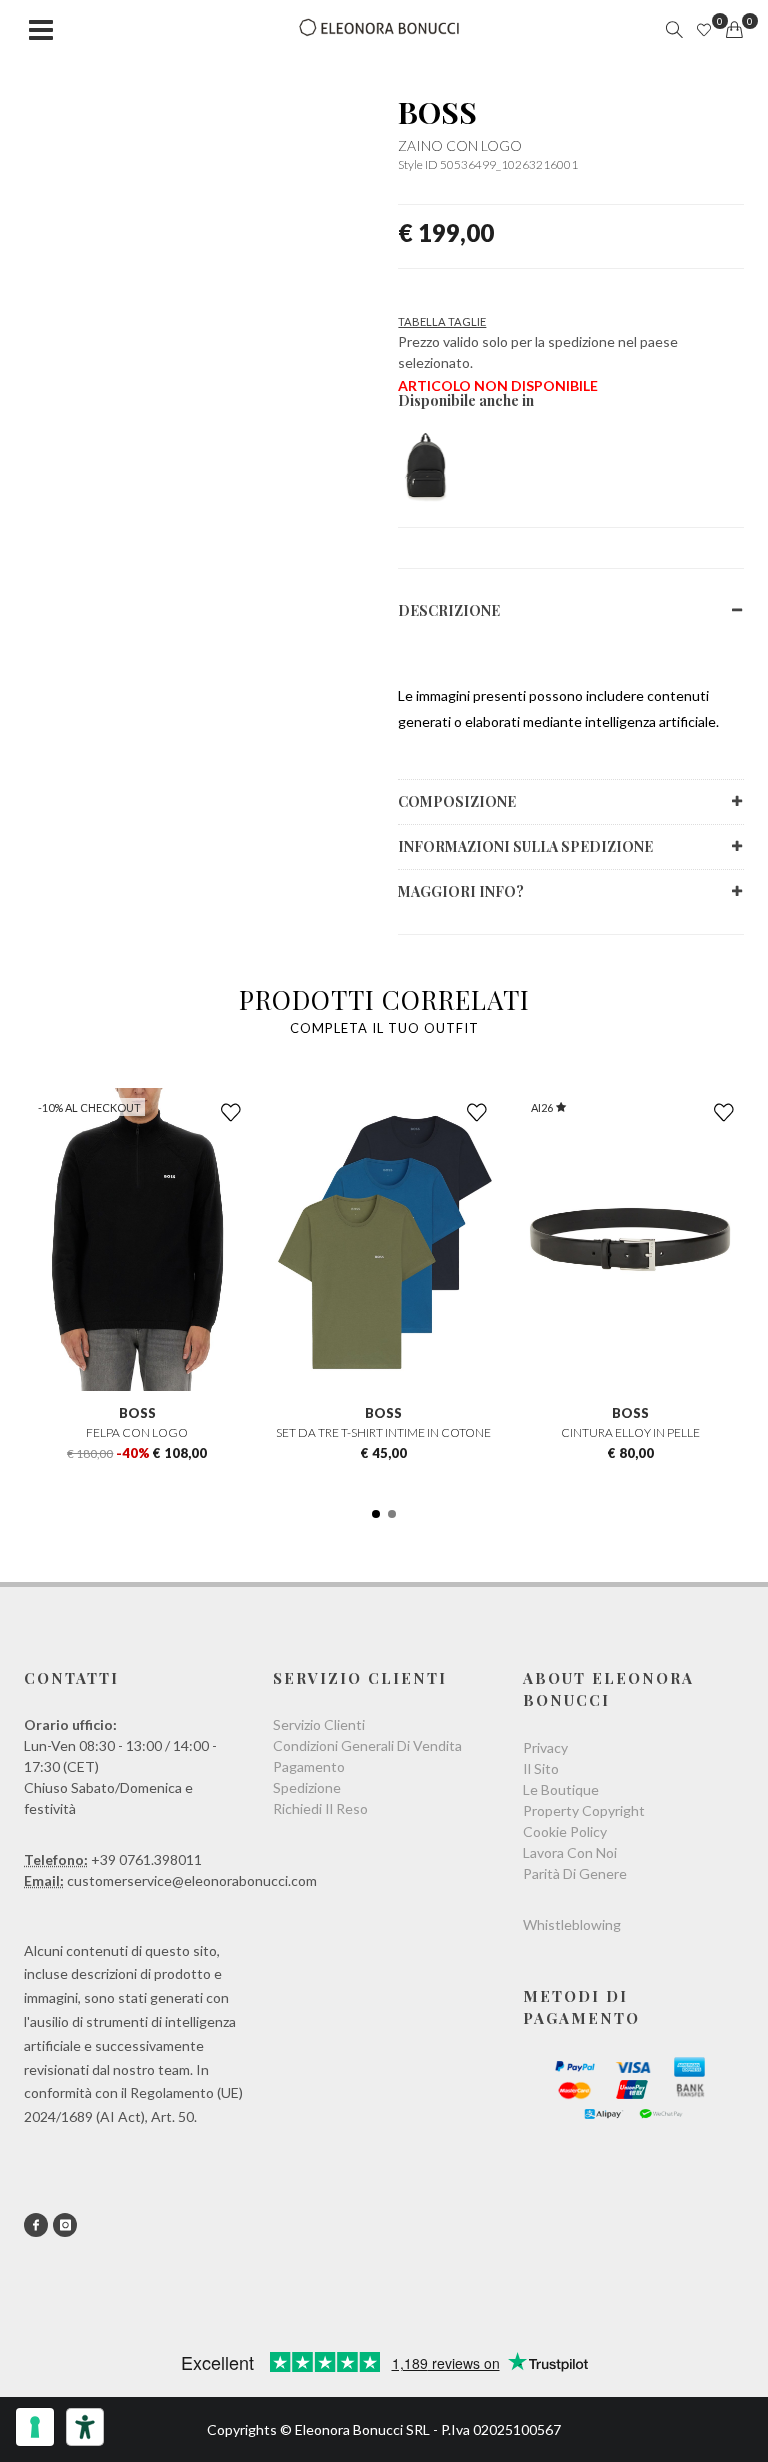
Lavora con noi (570, 1852)
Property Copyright (584, 1810)
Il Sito (541, 1768)
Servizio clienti (319, 1724)
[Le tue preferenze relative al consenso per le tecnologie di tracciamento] (35, 2427)
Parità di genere (575, 1873)
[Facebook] (36, 2225)
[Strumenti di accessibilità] (85, 2427)
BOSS (437, 112)
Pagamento (309, 1766)
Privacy (545, 1747)
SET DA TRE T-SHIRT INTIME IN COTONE (383, 1432)
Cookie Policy (565, 1831)
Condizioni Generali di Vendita (367, 1745)
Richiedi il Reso (320, 1808)
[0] (734, 30)
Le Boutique (561, 1789)
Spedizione (307, 1787)
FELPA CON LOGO (137, 1432)
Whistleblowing (572, 1924)
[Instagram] (65, 2225)
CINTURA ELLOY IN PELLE (630, 1432)
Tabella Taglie (442, 321)
